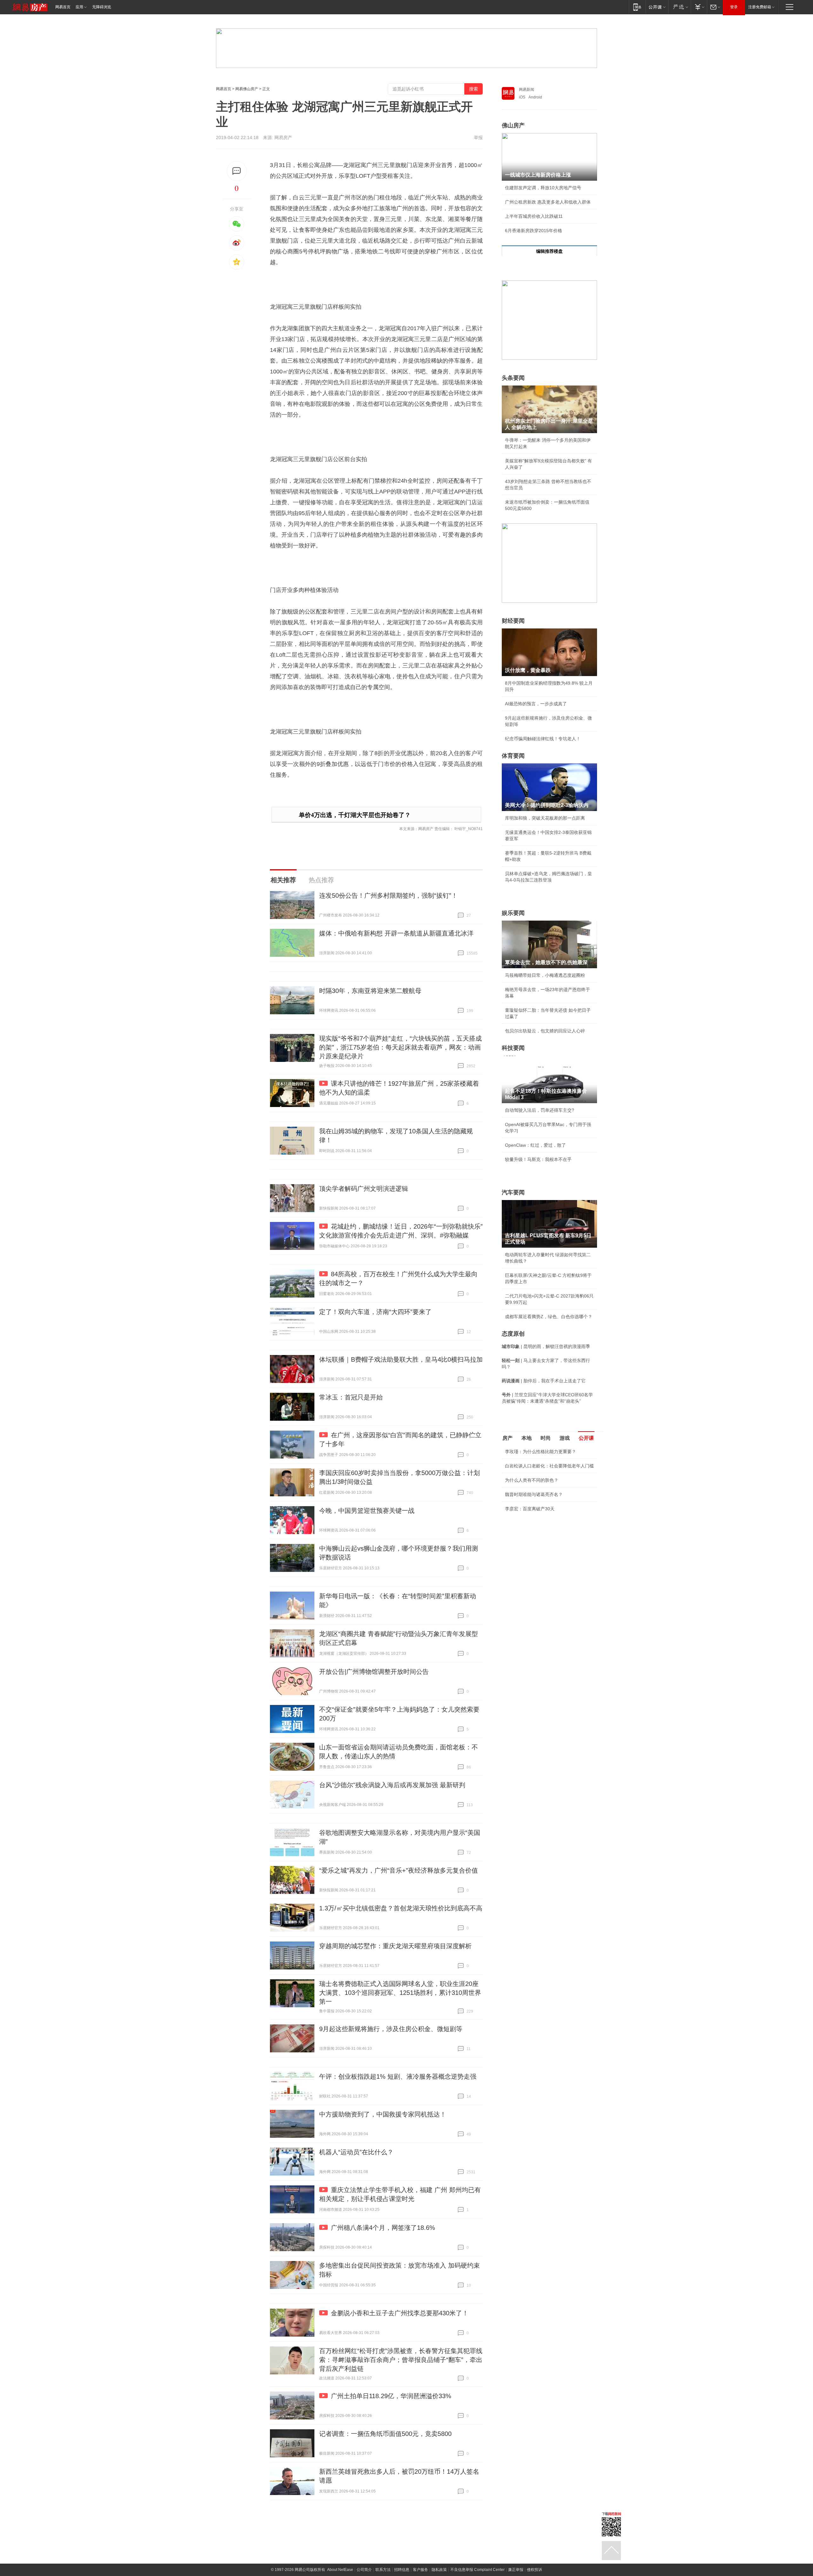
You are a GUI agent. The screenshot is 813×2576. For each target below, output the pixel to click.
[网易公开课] (657, 7)
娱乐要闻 (513, 913)
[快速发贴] (237, 171)
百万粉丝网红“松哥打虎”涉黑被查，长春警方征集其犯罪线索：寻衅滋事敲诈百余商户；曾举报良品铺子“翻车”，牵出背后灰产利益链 (401, 2360)
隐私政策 (439, 2570)
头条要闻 (513, 378)
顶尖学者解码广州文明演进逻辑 (364, 1189)
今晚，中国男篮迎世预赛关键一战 (367, 1511)
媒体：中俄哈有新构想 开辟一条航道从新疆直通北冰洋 (396, 933)
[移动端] (637, 7)
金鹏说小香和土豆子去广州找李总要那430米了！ (400, 2313)
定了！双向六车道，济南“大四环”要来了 (375, 1312)
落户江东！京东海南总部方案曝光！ (541, 1532)
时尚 (546, 1438)
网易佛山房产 (247, 89)
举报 (478, 138)
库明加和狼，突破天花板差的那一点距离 (545, 818)
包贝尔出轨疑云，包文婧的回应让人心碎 (545, 1031)
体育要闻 (513, 756)
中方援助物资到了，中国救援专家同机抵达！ (383, 2114)
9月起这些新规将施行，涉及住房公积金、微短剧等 (391, 2029)
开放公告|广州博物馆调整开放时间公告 (374, 1672)
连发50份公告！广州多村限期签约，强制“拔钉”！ (388, 896)
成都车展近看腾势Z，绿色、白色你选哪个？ (549, 1317)
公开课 (586, 1438)
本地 (527, 1438)
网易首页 (63, 7)
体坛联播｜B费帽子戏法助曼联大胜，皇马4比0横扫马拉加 (401, 1359)
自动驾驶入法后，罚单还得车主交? (540, 1110)
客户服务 (420, 2570)
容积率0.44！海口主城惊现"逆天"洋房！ (544, 1518)
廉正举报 (516, 2570)
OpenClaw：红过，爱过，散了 (535, 1145)
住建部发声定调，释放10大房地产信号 (543, 188)
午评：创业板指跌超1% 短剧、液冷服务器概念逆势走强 (398, 2076)
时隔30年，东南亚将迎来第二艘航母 (370, 991)
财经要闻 (513, 621)
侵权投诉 (534, 2570)
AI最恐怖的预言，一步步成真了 (536, 704)
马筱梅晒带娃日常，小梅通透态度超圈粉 (545, 975)
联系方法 (383, 2570)
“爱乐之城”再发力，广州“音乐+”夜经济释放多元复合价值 (399, 1870)
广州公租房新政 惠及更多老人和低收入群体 (548, 202)
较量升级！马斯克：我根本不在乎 (538, 1159)
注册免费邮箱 (760, 7)
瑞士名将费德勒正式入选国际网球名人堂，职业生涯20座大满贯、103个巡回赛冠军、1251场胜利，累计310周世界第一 (400, 1993)
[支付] (699, 7)
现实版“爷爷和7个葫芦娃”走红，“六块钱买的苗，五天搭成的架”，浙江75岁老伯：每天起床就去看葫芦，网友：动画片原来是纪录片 (400, 1047)
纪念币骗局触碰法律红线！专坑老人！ (543, 739)
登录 (734, 7)
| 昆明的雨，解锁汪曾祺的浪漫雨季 (546, 1346)
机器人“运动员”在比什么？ (356, 2152)
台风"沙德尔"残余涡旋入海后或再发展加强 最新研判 (392, 1785)
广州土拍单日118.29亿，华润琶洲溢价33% (391, 2396)
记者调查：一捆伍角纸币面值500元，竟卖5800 (385, 2434)
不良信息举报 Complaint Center (477, 2570)
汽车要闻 (513, 1192)
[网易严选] (679, 7)
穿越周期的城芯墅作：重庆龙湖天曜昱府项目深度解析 (395, 1946)
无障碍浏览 (102, 7)
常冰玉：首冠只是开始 (351, 1397)
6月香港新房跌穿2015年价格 (534, 231)
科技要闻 (513, 1048)
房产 (507, 1438)
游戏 (565, 1438)
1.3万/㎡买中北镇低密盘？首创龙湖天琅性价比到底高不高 (401, 1908)
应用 (79, 7)
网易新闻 (527, 90)
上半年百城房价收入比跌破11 (534, 216)
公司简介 (364, 2570)
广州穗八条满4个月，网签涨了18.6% (383, 2228)
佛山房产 (513, 125)
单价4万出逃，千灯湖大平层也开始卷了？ (355, 815)
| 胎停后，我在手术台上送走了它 (544, 1381)
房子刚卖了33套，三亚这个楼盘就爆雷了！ (548, 1546)
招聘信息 (402, 2570)
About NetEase (340, 2570)
